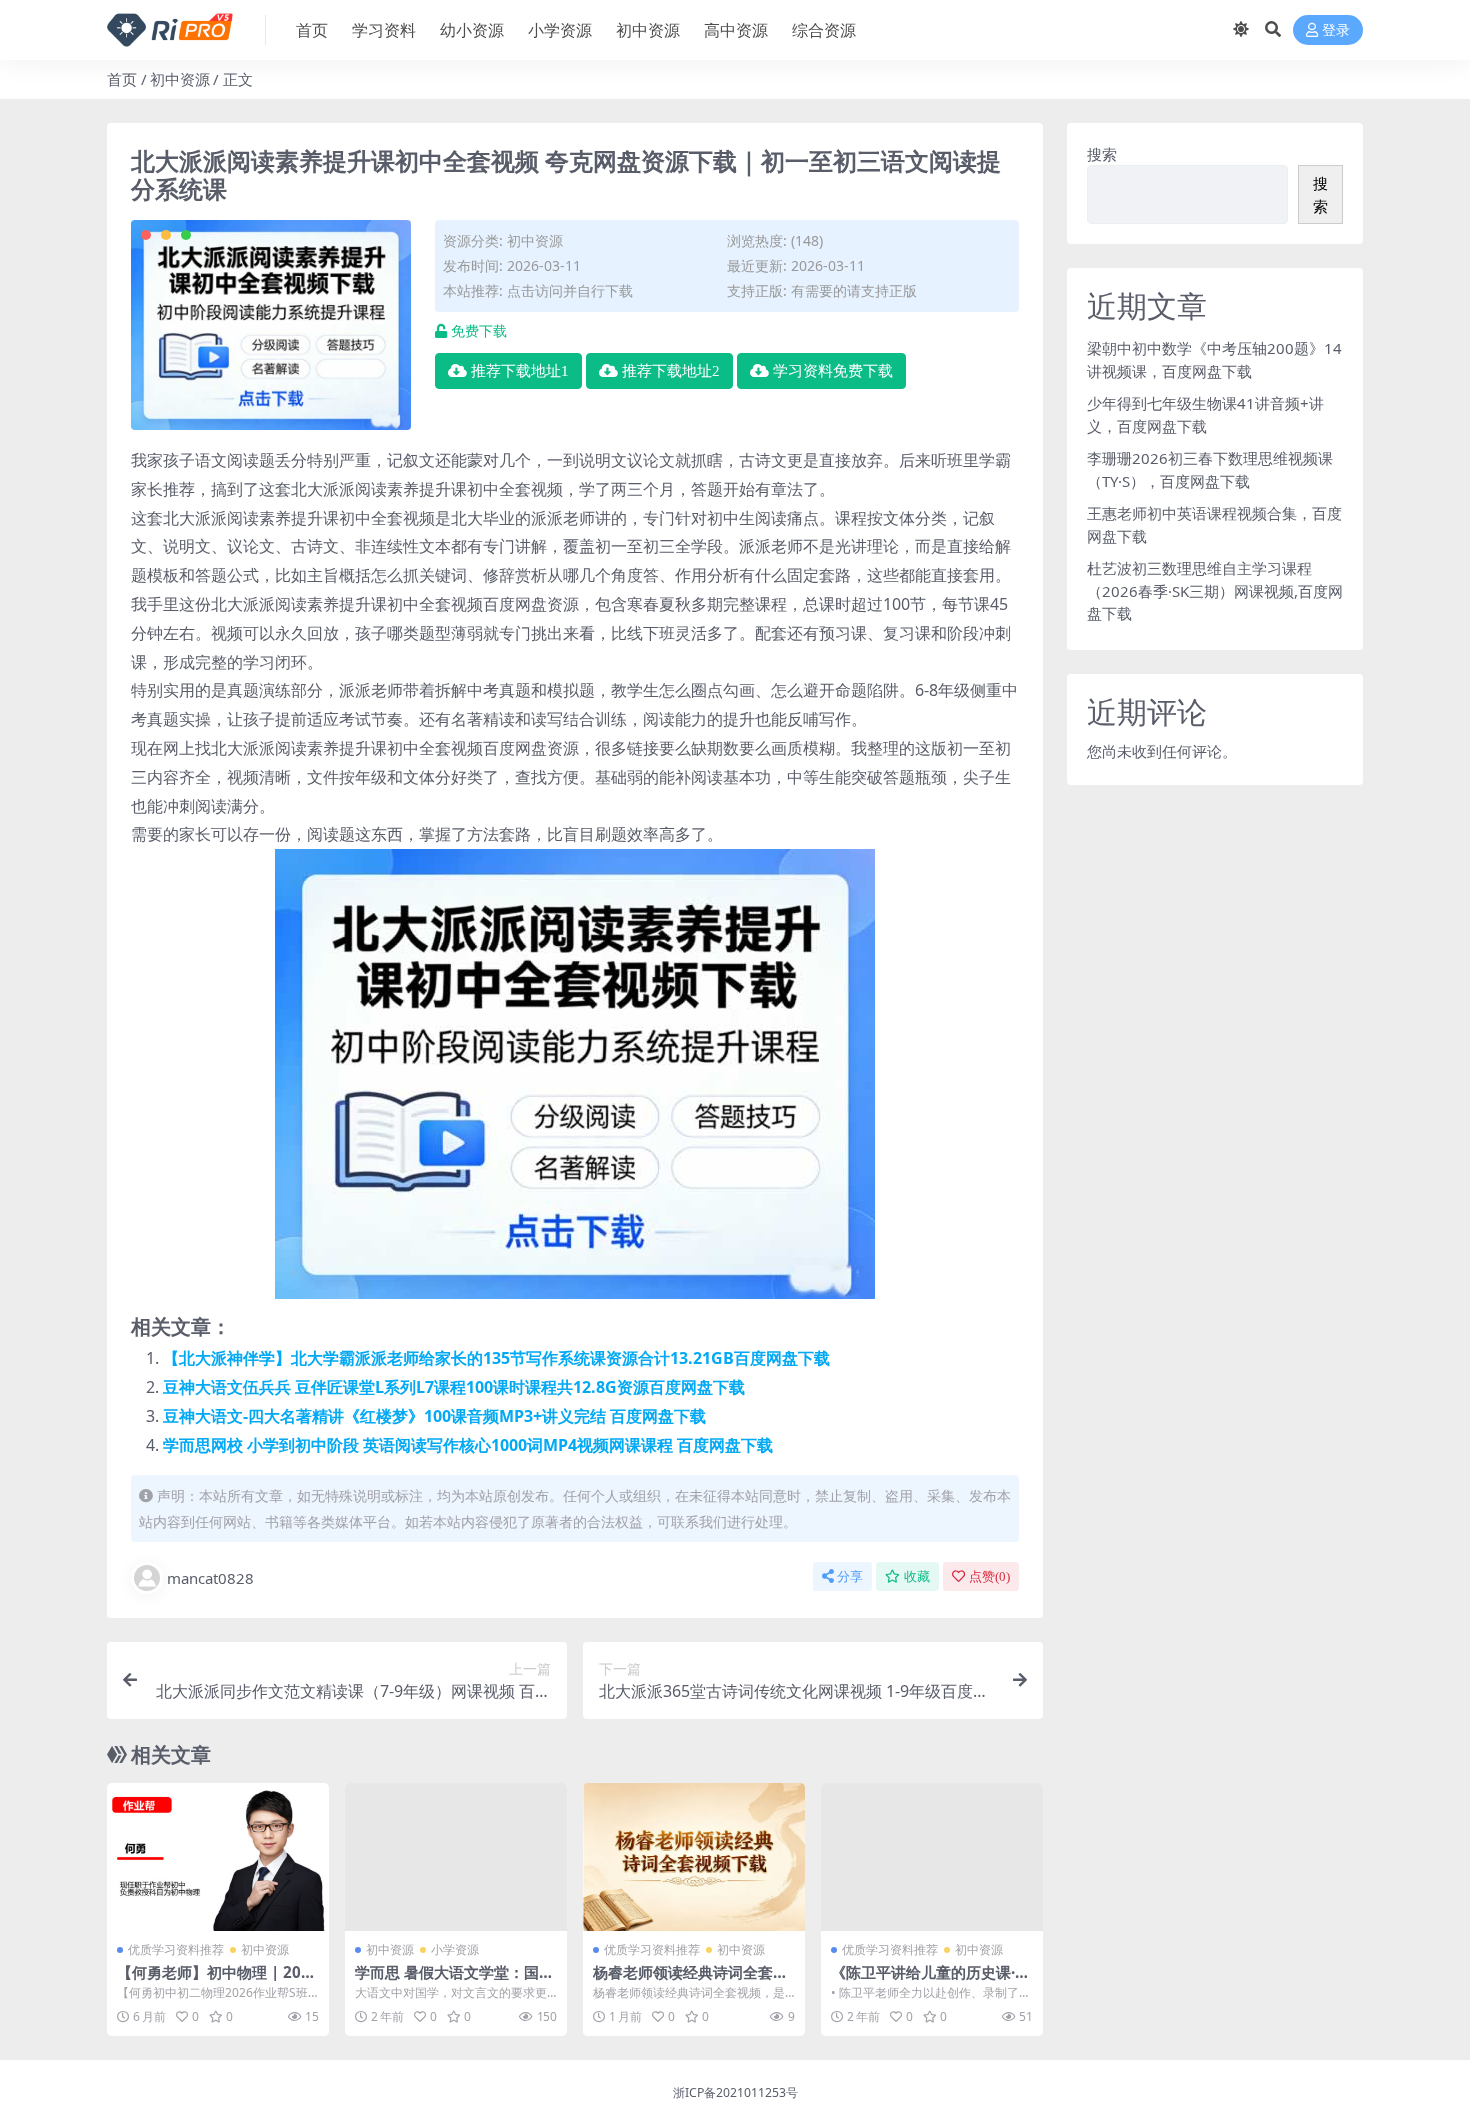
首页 (312, 30)
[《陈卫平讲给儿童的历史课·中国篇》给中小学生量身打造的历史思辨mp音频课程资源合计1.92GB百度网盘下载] (932, 1857)
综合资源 (824, 30)
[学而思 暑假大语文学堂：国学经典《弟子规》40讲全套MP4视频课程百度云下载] (456, 1857)
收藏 (917, 1576)
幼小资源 (472, 30)
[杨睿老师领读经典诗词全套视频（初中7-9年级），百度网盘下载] (694, 1857)
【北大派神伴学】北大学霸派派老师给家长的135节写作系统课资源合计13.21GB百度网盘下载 (496, 1358)
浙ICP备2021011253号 (735, 2092)
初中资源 (648, 30)
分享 (850, 1576)
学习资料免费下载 (833, 371)
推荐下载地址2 (671, 371)
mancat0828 (210, 1578)
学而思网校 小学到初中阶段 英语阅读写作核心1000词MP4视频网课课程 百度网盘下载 (468, 1445)
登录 (1336, 30)
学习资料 (384, 30)
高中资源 (736, 30)
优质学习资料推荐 (176, 1949)
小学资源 (560, 30)
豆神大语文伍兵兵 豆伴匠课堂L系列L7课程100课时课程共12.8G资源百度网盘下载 (454, 1387)
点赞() (989, 1576)
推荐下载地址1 (520, 371)
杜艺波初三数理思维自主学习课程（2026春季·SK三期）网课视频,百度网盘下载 (1215, 590)
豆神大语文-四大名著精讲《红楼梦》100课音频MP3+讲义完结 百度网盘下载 (434, 1416)
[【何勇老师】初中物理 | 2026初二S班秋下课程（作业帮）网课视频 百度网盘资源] (218, 1857)
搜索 (1102, 154)
